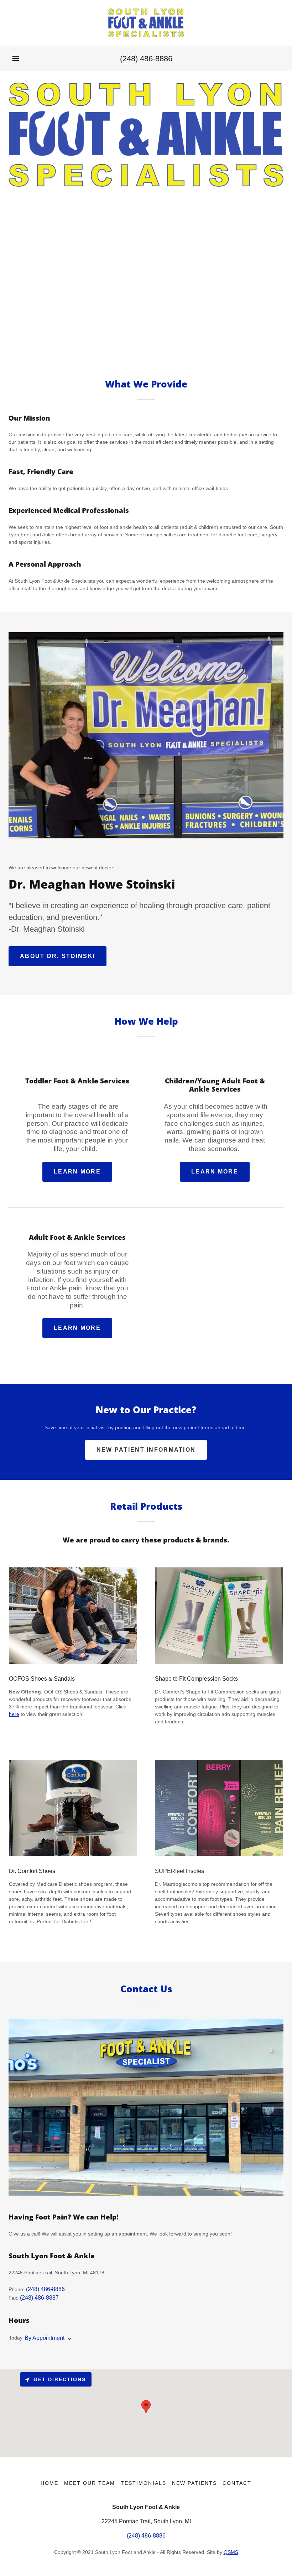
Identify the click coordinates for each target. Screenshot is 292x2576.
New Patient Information (146, 1450)
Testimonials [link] (143, 2483)
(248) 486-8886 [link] (146, 59)
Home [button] (49, 2483)
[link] (146, 23)
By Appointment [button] (45, 2338)
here (14, 1714)
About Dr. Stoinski (58, 956)
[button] (16, 58)
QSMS (231, 2552)
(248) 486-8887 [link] (39, 2298)
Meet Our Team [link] (90, 2483)
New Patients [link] (194, 2483)
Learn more (77, 1172)
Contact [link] (237, 2483)
